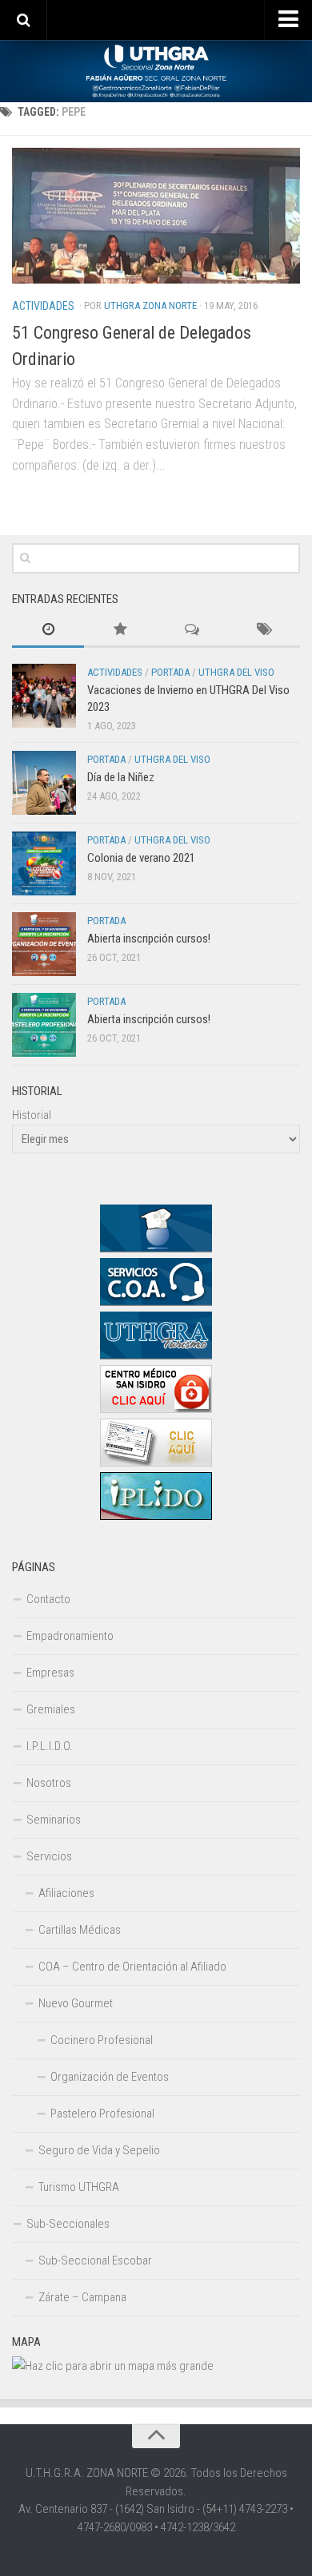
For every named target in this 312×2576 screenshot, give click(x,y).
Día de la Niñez (121, 777)
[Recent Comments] (192, 631)
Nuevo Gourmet (76, 2003)
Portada (170, 672)
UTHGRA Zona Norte (150, 306)
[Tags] (264, 631)
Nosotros (49, 1783)
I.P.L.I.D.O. (50, 1746)
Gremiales (51, 1709)
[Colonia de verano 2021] (44, 863)
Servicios (49, 1856)
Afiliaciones (66, 1893)
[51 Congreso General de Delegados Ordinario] (156, 216)
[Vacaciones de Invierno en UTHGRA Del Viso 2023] (44, 696)
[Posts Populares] (120, 631)
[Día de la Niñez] (44, 783)
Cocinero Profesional (102, 2040)
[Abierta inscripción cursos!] (44, 944)
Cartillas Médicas (80, 1930)
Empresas (50, 1673)
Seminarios (54, 1820)
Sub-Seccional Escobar (95, 2260)
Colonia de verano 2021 (141, 858)
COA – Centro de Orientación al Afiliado (132, 1967)
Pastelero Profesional (102, 2114)
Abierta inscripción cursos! (149, 939)
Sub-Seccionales (68, 2224)
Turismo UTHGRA (79, 2187)
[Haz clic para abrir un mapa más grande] (113, 2366)
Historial (32, 1115)
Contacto (48, 1599)
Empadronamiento (70, 1636)
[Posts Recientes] (48, 631)
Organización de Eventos (110, 2077)
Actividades (43, 306)
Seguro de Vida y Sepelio (99, 2150)
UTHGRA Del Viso (236, 672)
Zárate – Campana (82, 2297)
